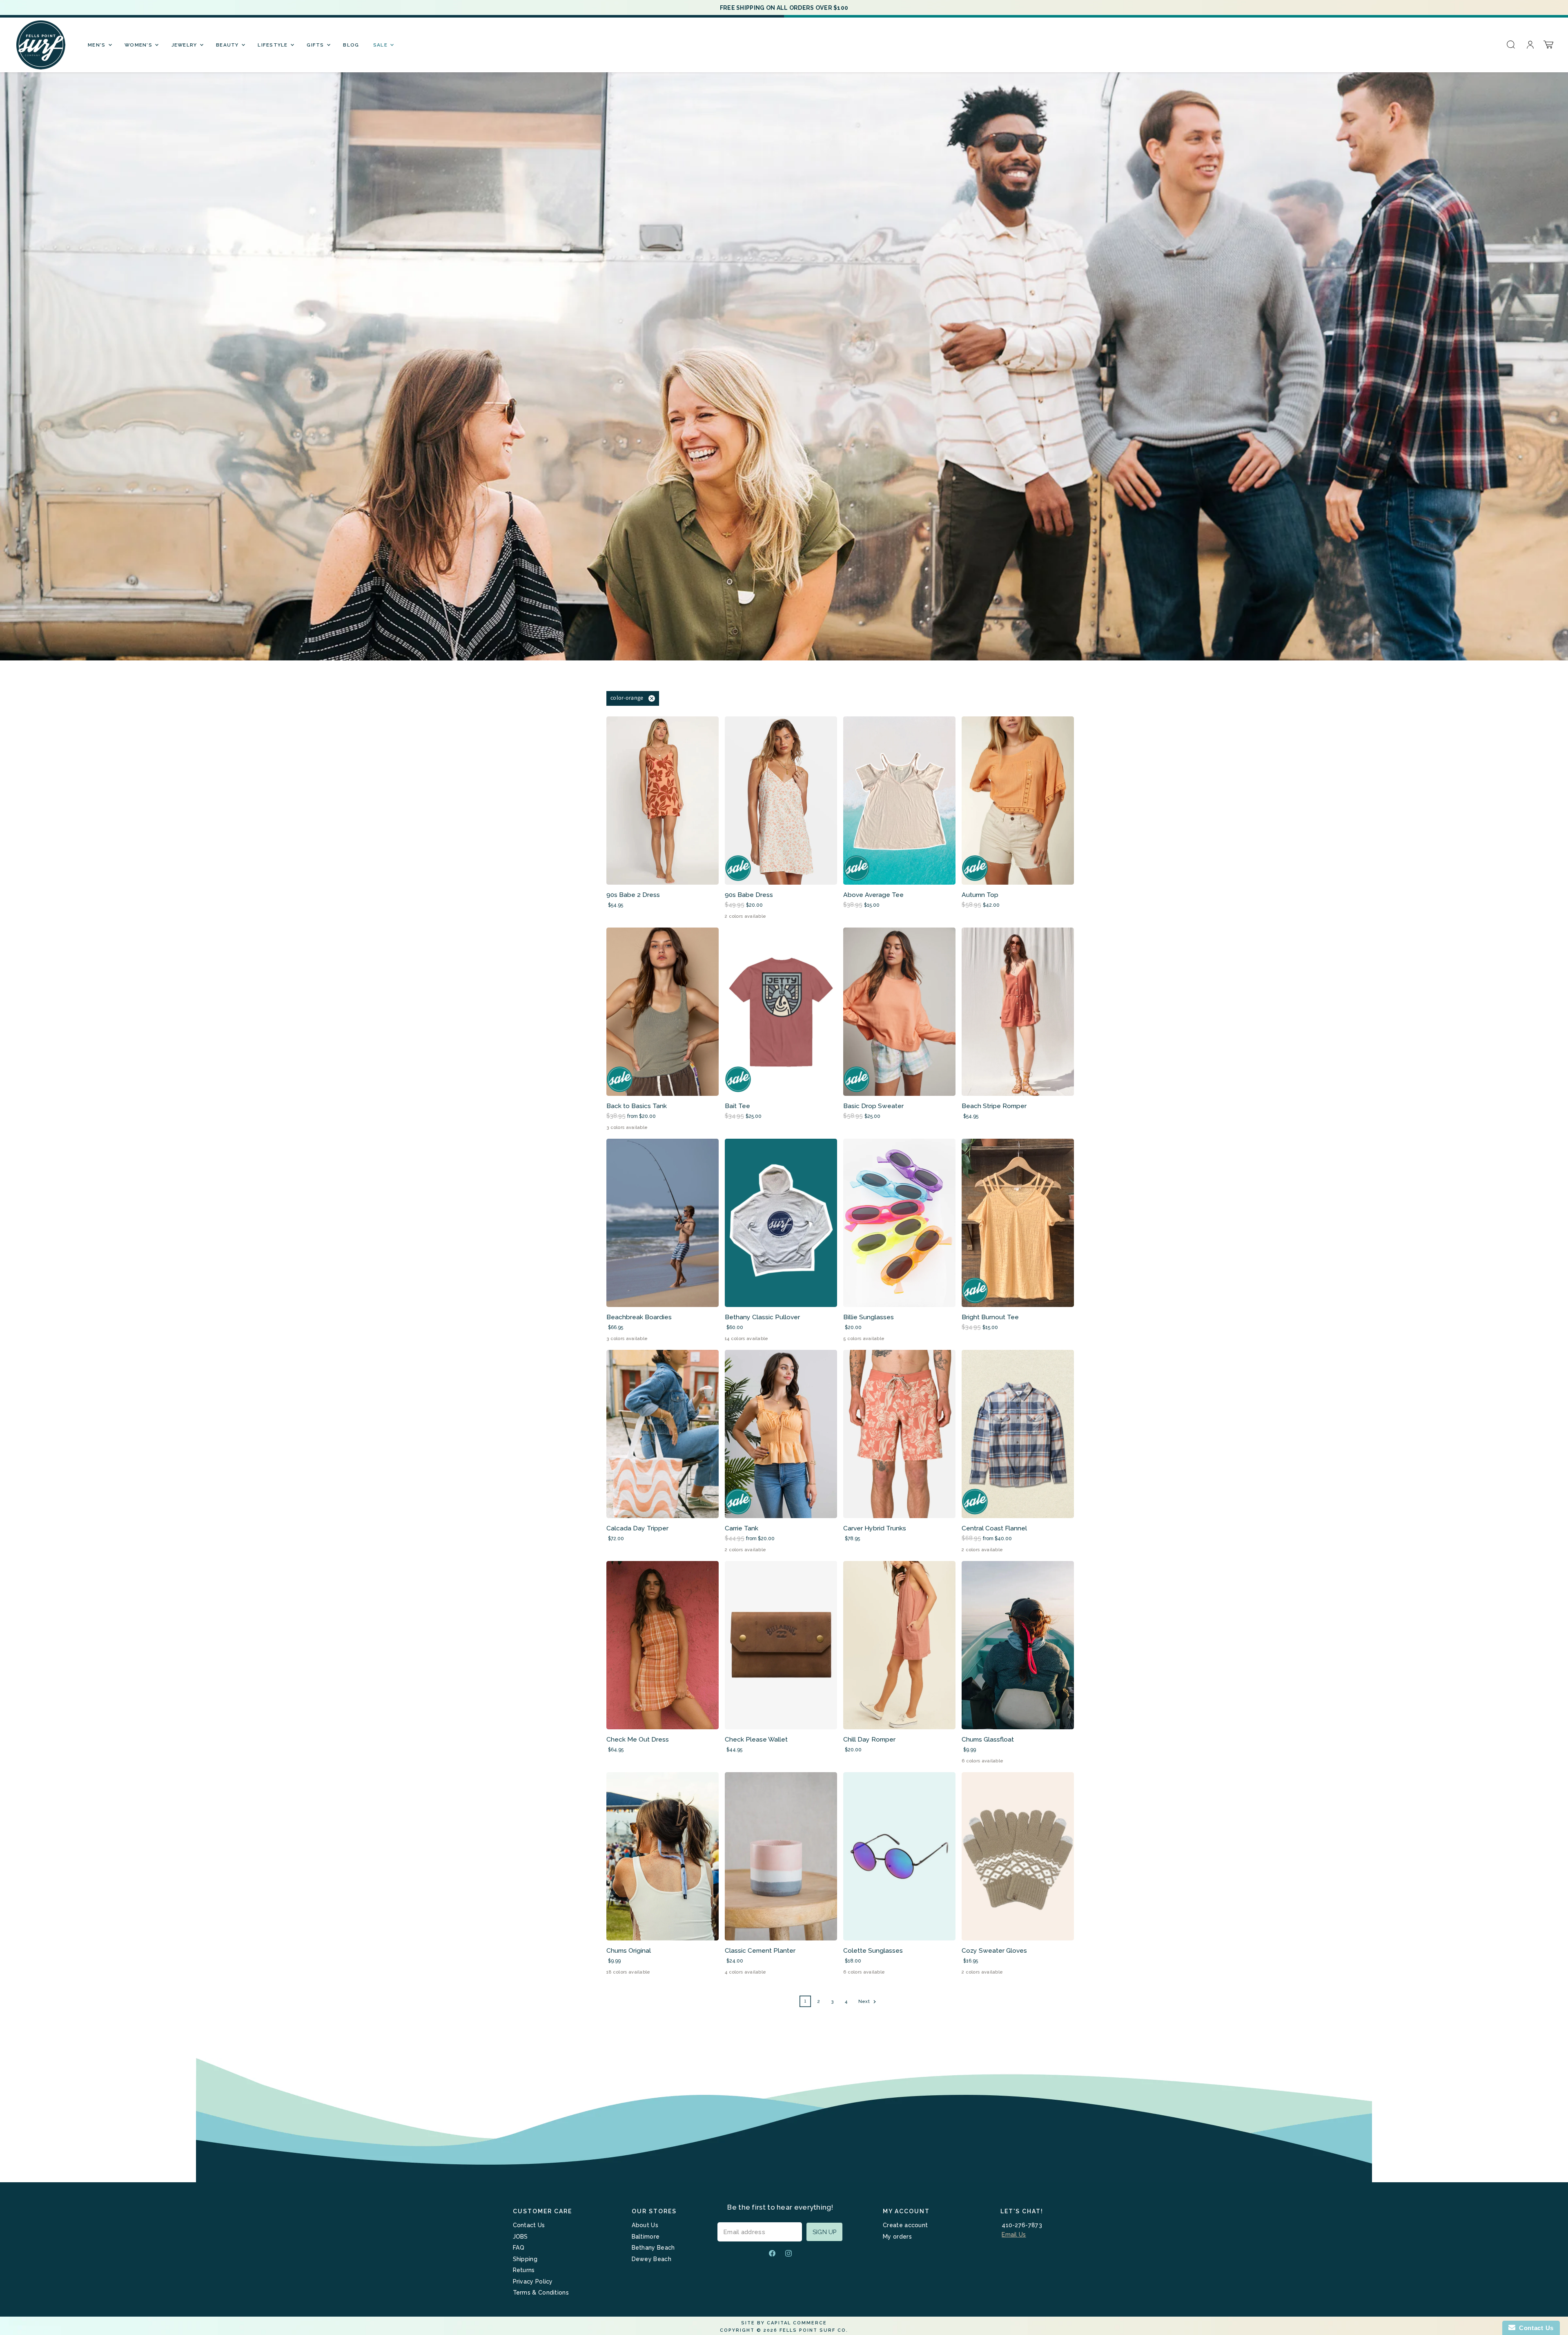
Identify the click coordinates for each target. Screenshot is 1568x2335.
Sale (381, 45)
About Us (645, 2225)
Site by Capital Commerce (784, 2323)
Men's (98, 45)
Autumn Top (980, 895)
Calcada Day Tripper (637, 1528)
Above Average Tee (873, 895)
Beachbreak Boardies (639, 1317)
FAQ (519, 2248)
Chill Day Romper (869, 1739)
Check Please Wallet (756, 1739)
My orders (897, 2237)
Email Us (1014, 2235)
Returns (524, 2270)
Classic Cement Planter (760, 1950)
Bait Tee (737, 1106)
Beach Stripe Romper (994, 1106)
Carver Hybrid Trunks (875, 1528)
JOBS (520, 2237)
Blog (351, 45)
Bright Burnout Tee (990, 1317)
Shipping (525, 2259)
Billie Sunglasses (869, 1317)
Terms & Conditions (541, 2293)
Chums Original (629, 1950)
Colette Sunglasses (873, 1950)
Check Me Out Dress (638, 1739)
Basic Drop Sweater (873, 1106)
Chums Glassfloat (988, 1739)
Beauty (228, 45)
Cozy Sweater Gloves (994, 1950)
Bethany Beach (653, 2248)
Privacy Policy (533, 2281)
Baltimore (646, 2237)
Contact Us (529, 2225)
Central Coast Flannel (994, 1528)
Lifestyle (274, 45)
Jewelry (185, 45)
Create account (905, 2225)
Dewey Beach (651, 2259)
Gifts (316, 45)
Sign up (824, 2232)
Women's (139, 45)
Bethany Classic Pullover (762, 1317)
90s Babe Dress (749, 895)
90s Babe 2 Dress (633, 895)
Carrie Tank (742, 1528)
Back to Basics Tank (637, 1106)
